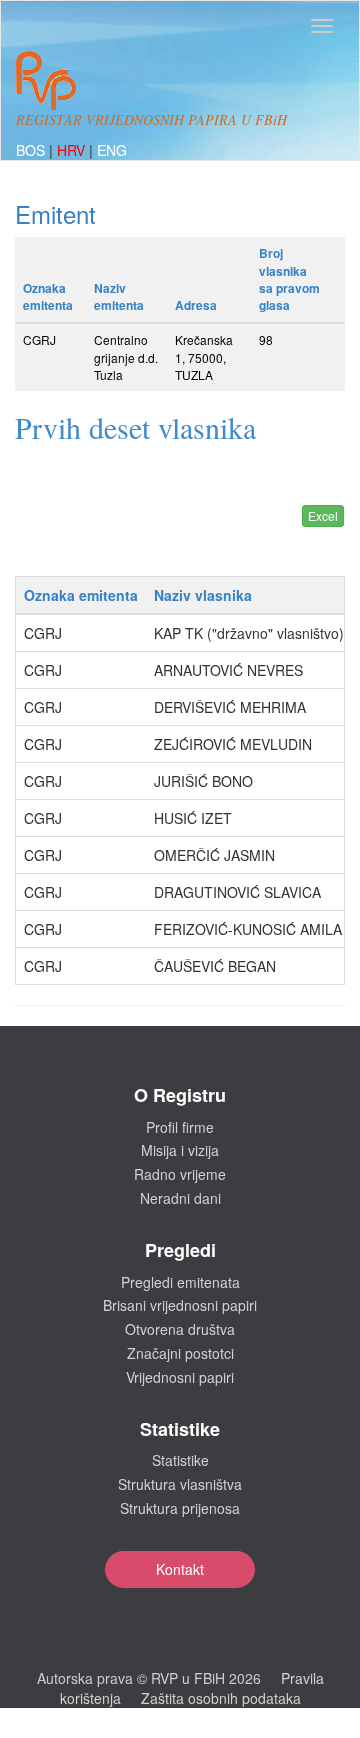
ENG (112, 150)
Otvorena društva (180, 1329)
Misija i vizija (180, 1150)
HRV (73, 150)
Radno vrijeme (180, 1174)
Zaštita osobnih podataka (221, 1698)
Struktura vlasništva (180, 1484)
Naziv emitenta (119, 296)
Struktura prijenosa (180, 1508)
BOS (32, 150)
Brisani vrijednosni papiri (180, 1305)
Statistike (180, 1460)
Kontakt (180, 1569)
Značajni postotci (180, 1353)
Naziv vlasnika (203, 595)
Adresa (196, 305)
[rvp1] (46, 78)
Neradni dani (180, 1198)
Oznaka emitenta (48, 296)
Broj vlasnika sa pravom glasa (289, 278)
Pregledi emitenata (180, 1282)
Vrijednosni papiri (180, 1377)
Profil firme (180, 1127)
